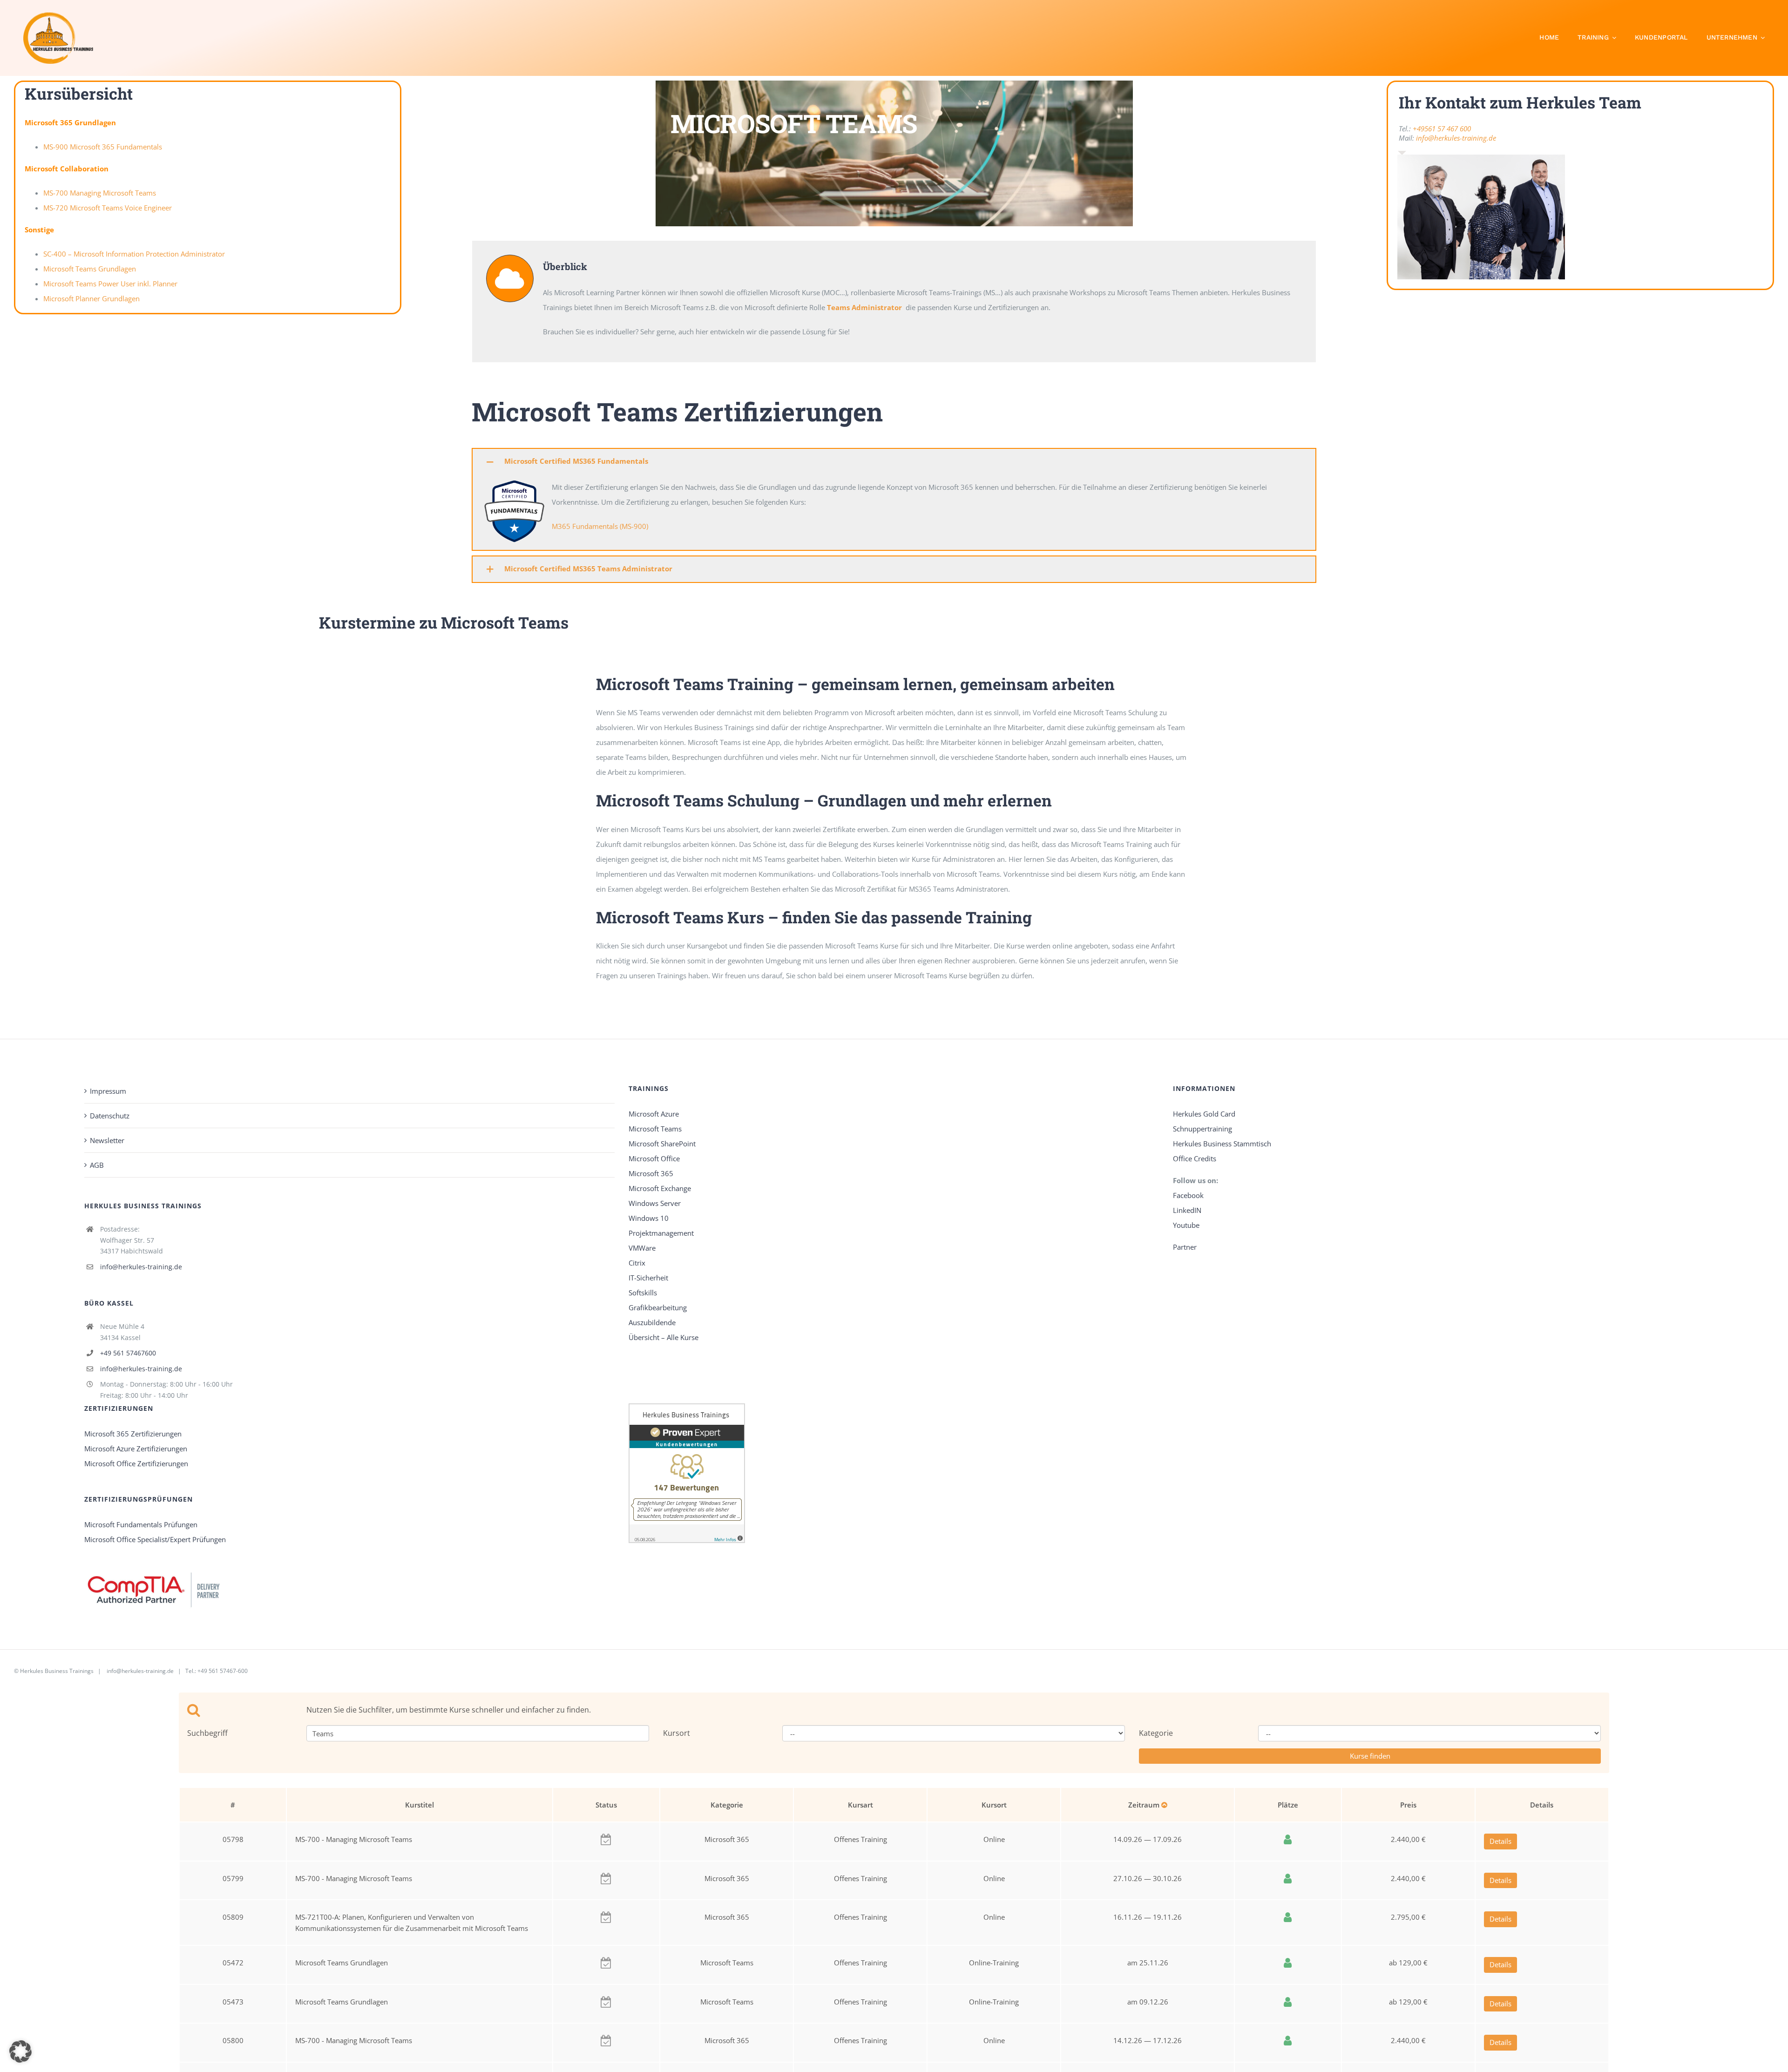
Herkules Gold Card (1204, 1114)
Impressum (108, 1091)
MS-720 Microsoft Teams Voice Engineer (108, 208)
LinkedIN (1187, 1210)
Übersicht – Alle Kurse (664, 1337)
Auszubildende (652, 1322)
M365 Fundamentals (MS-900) (600, 526)
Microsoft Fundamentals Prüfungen (141, 1524)
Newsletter (107, 1140)
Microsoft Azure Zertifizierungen (136, 1449)
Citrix (637, 1263)
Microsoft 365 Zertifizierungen (133, 1434)
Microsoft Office (654, 1158)
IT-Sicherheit (648, 1278)
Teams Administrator (864, 307)
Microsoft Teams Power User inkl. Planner (110, 284)
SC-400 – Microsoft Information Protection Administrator (134, 254)
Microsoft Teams (655, 1129)
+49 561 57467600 (128, 1353)
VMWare (642, 1248)
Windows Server (655, 1203)
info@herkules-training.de (1456, 138)
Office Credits (1195, 1158)
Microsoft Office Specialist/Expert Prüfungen (155, 1539)
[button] (894, 462)
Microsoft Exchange (660, 1188)
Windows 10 (649, 1218)
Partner (1185, 1247)
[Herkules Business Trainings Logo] (58, 15)
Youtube (1186, 1225)
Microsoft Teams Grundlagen (90, 269)
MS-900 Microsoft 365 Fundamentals (103, 147)
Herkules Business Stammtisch (1222, 1144)
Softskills (643, 1293)
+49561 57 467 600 (1442, 129)
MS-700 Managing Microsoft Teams (100, 193)
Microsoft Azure (654, 1114)
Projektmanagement (661, 1233)
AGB (97, 1165)
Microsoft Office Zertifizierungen (136, 1463)
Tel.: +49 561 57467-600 (217, 1671)
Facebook (1189, 1195)
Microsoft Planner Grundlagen (91, 298)
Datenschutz (110, 1116)
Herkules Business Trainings (57, 1671)
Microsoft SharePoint (662, 1144)
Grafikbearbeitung (658, 1307)
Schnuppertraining (1202, 1129)
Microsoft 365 (651, 1173)
